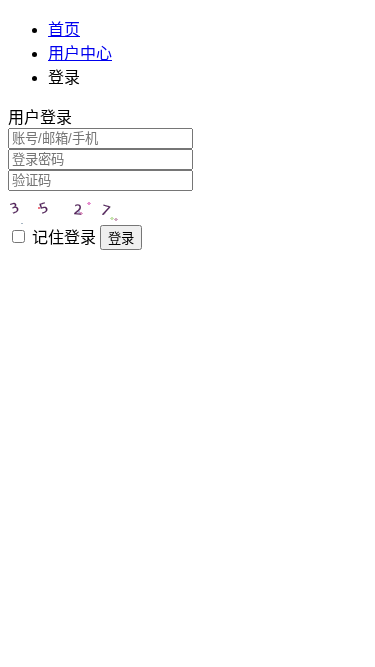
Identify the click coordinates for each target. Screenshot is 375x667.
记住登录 (64, 237)
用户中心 (80, 53)
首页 (64, 29)
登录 (121, 238)
